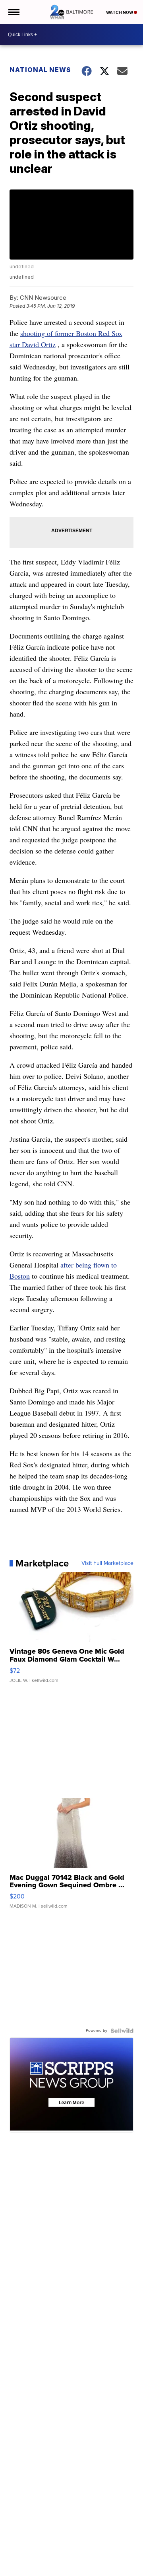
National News (40, 70)
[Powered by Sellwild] (122, 2031)
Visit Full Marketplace (107, 1563)
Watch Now (120, 12)
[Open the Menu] (13, 12)
